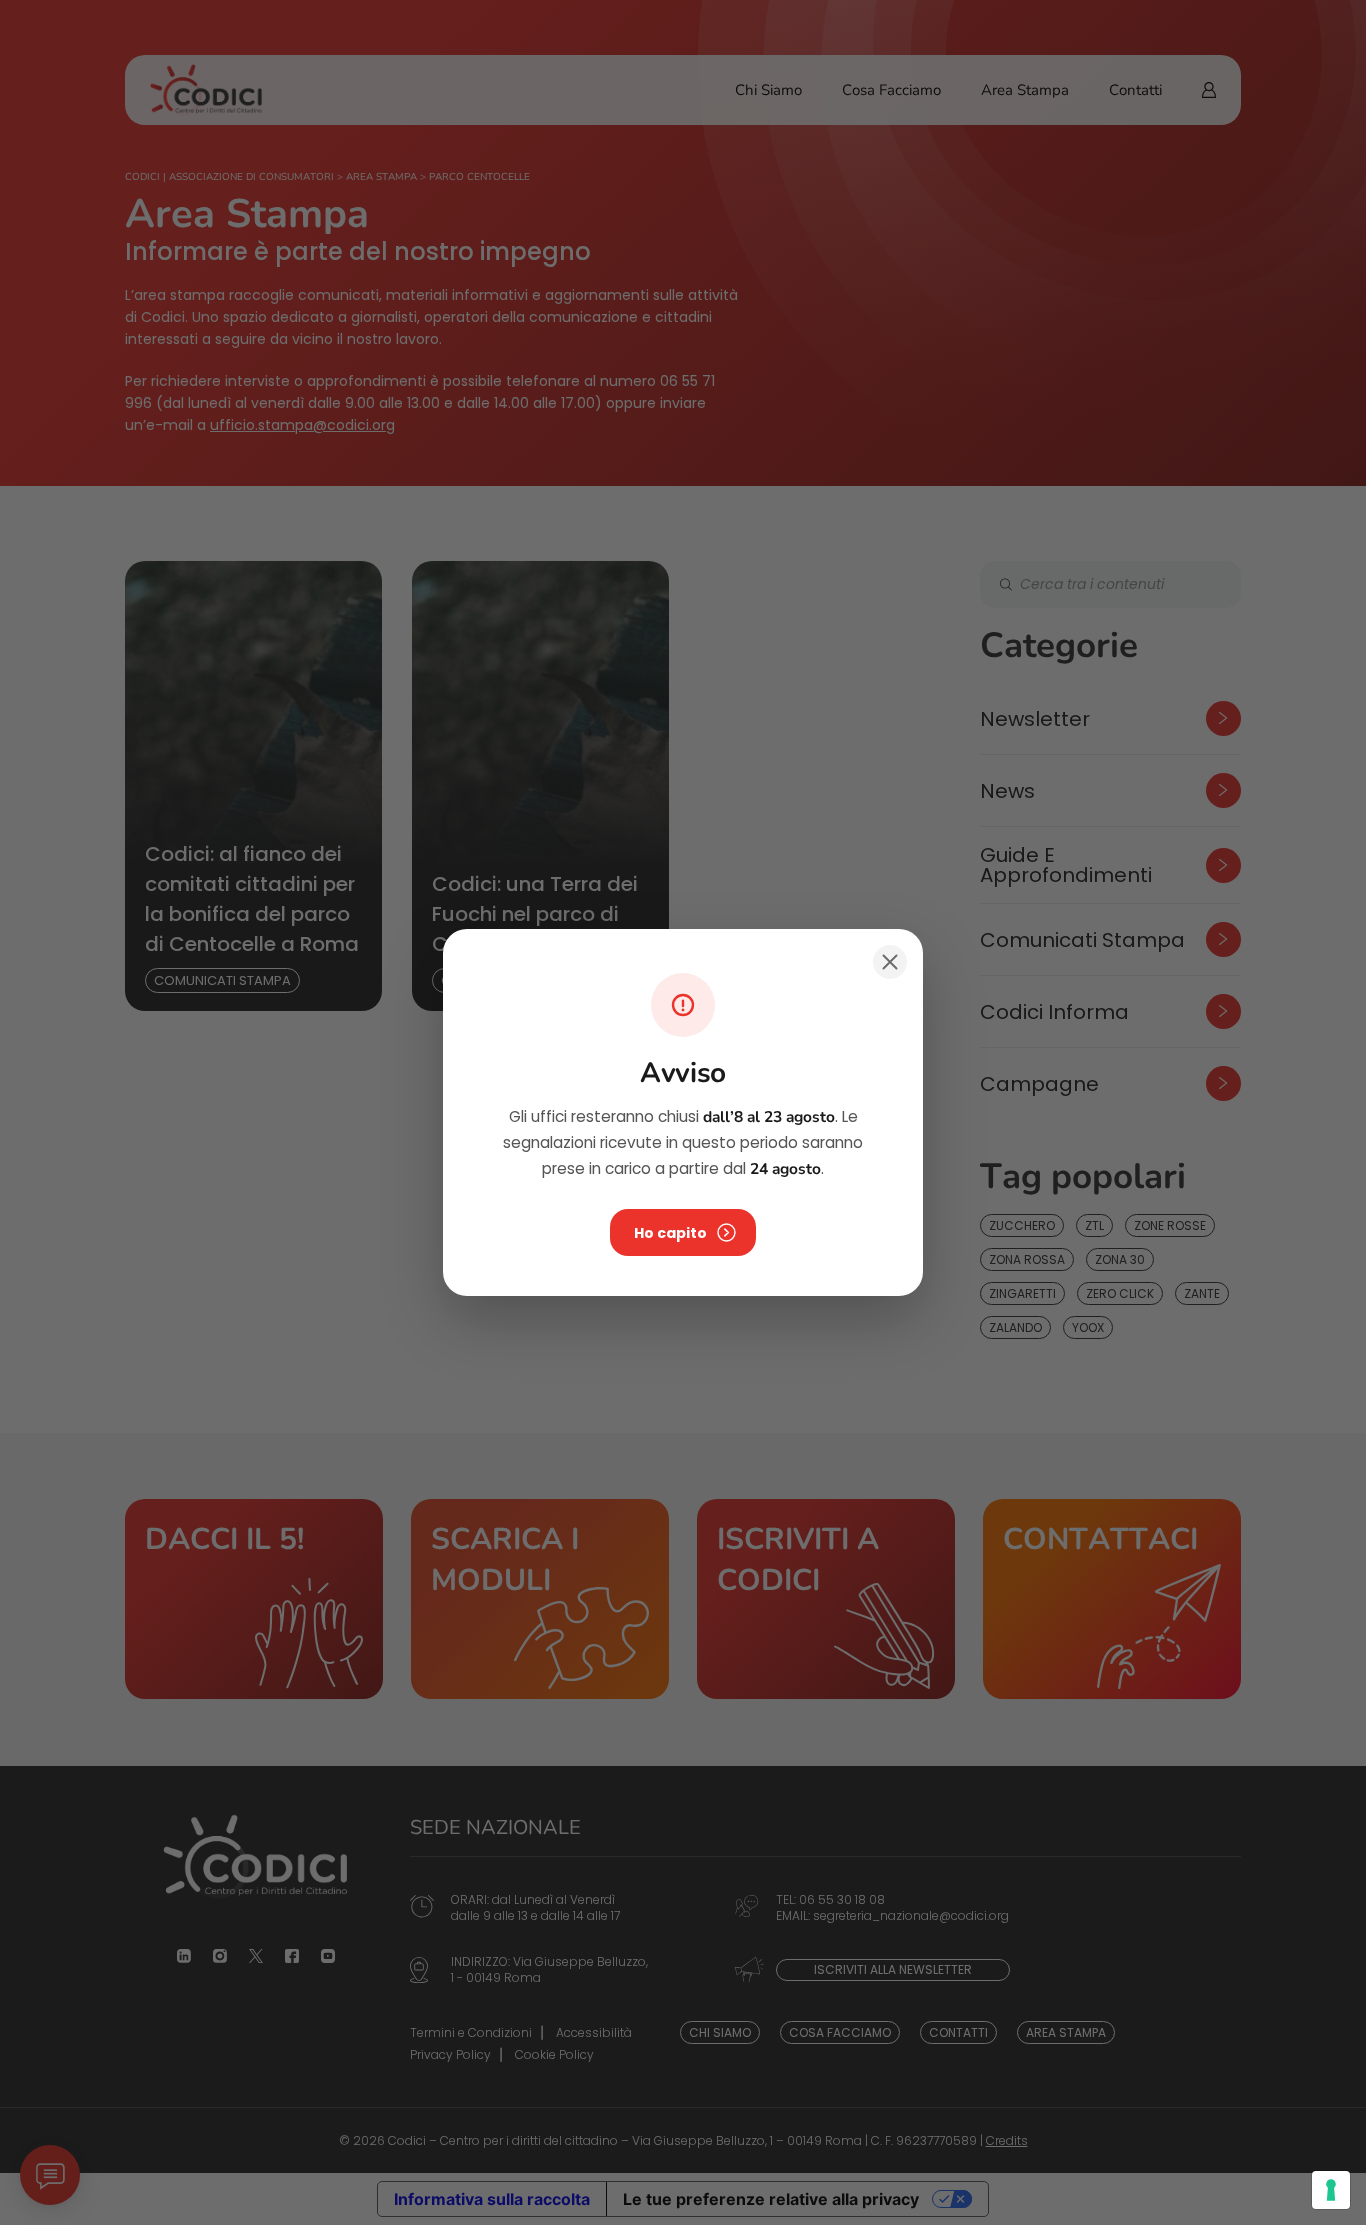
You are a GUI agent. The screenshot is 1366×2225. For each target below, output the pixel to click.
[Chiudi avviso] (890, 962)
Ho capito (670, 1233)
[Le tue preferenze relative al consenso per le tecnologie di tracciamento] (1331, 2190)
